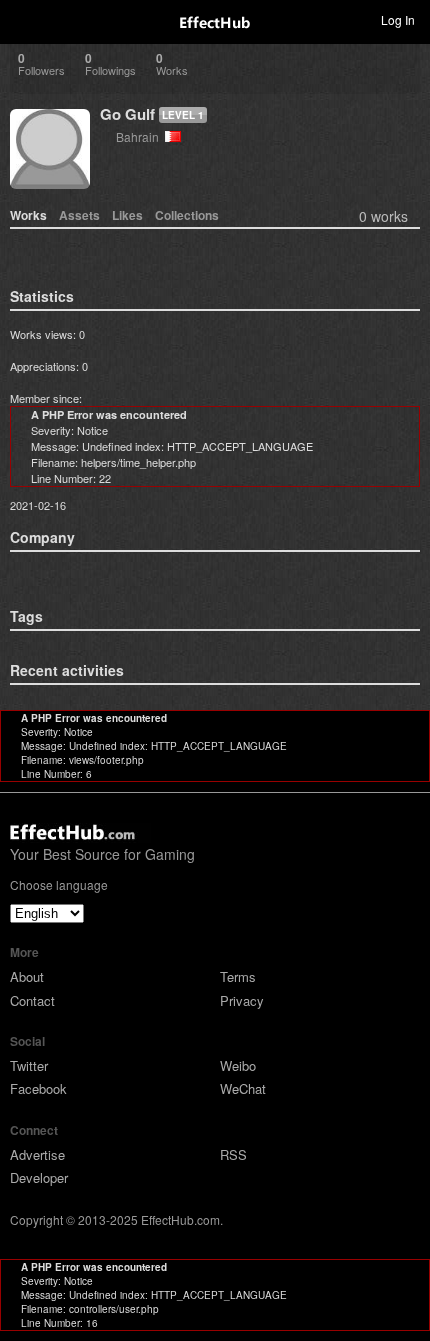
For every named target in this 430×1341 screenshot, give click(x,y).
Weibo (238, 1065)
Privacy (242, 1000)
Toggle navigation (24, 19)
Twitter (29, 1065)
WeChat (243, 1088)
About (27, 976)
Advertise (37, 1154)
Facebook (38, 1088)
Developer (39, 1177)
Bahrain (140, 136)
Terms (238, 976)
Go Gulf (127, 114)
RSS (233, 1154)
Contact (32, 1000)
